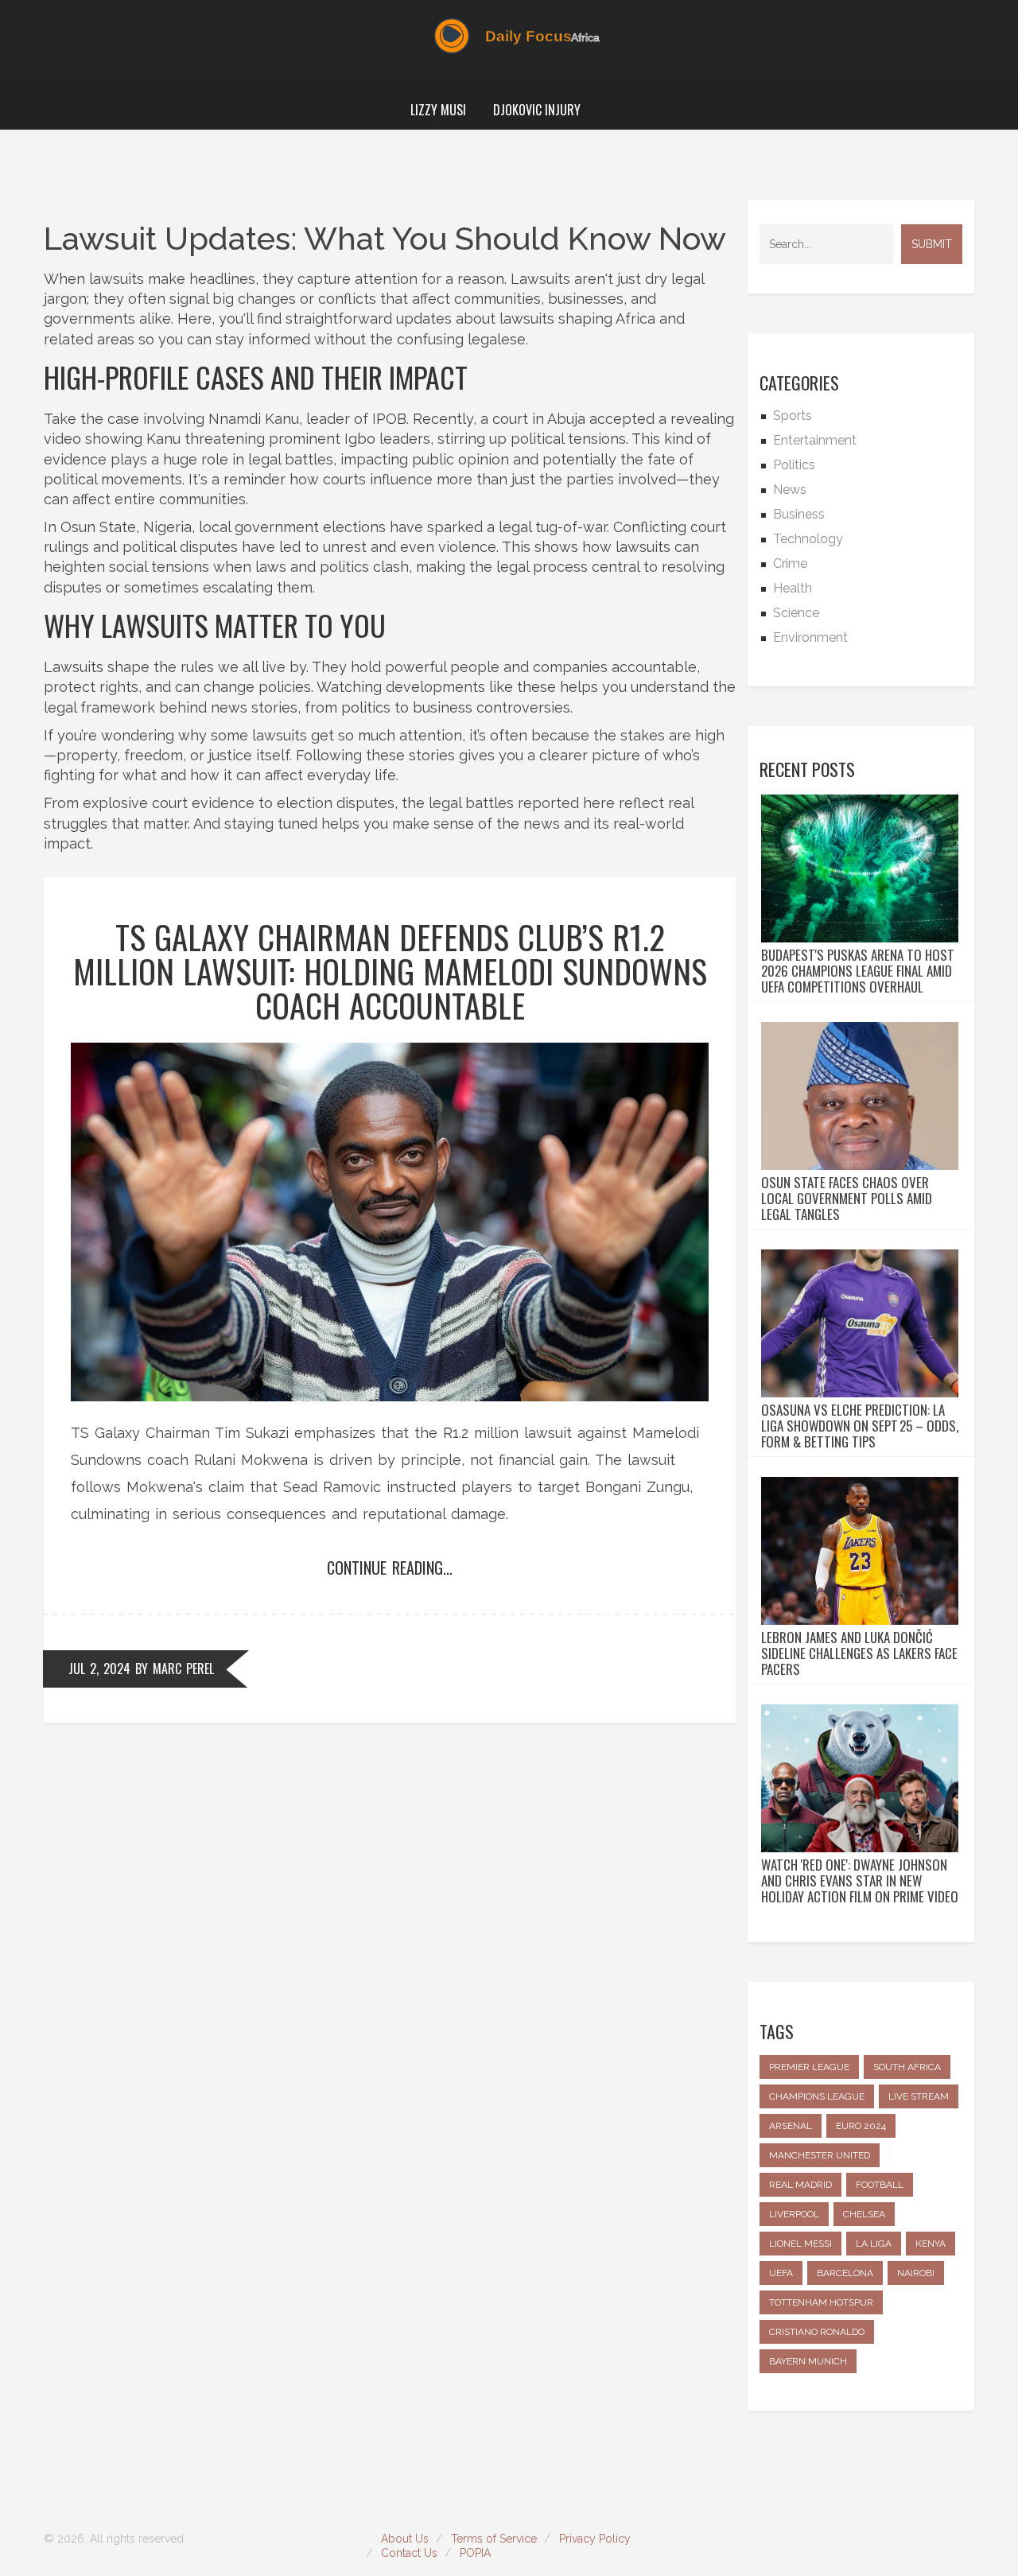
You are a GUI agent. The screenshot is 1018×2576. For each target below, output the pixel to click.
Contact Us (409, 2553)
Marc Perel (183, 1669)
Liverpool (794, 2214)
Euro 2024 (861, 2126)
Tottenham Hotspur (821, 2302)
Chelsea (864, 2214)
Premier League (809, 2067)
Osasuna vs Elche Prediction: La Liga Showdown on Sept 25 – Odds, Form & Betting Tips (860, 1426)
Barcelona (845, 2273)
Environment (810, 637)
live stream (919, 2096)
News (790, 490)
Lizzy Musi (438, 110)
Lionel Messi (800, 2244)
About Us (405, 2539)
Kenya (931, 2244)
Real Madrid (800, 2185)
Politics (794, 465)
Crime (790, 563)
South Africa (907, 2067)
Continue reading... (390, 1568)
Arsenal (791, 2126)
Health (793, 588)
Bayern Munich (808, 2361)
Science (796, 613)
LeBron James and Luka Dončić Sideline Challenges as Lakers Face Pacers (859, 1653)
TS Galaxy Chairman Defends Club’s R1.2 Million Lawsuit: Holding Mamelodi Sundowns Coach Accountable (390, 971)
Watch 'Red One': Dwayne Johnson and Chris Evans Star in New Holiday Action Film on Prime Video (860, 1881)
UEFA (781, 2273)
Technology (808, 539)
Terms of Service (494, 2539)
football (880, 2185)
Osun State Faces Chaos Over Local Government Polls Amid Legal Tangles (847, 1199)
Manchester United (820, 2155)
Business (799, 514)
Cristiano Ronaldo (817, 2332)
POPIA (475, 2553)
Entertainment (815, 440)
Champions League (817, 2096)
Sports (793, 416)
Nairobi (916, 2273)
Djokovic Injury (537, 110)
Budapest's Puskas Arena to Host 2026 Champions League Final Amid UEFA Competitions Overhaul (858, 971)
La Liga (874, 2244)
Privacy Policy (595, 2539)
